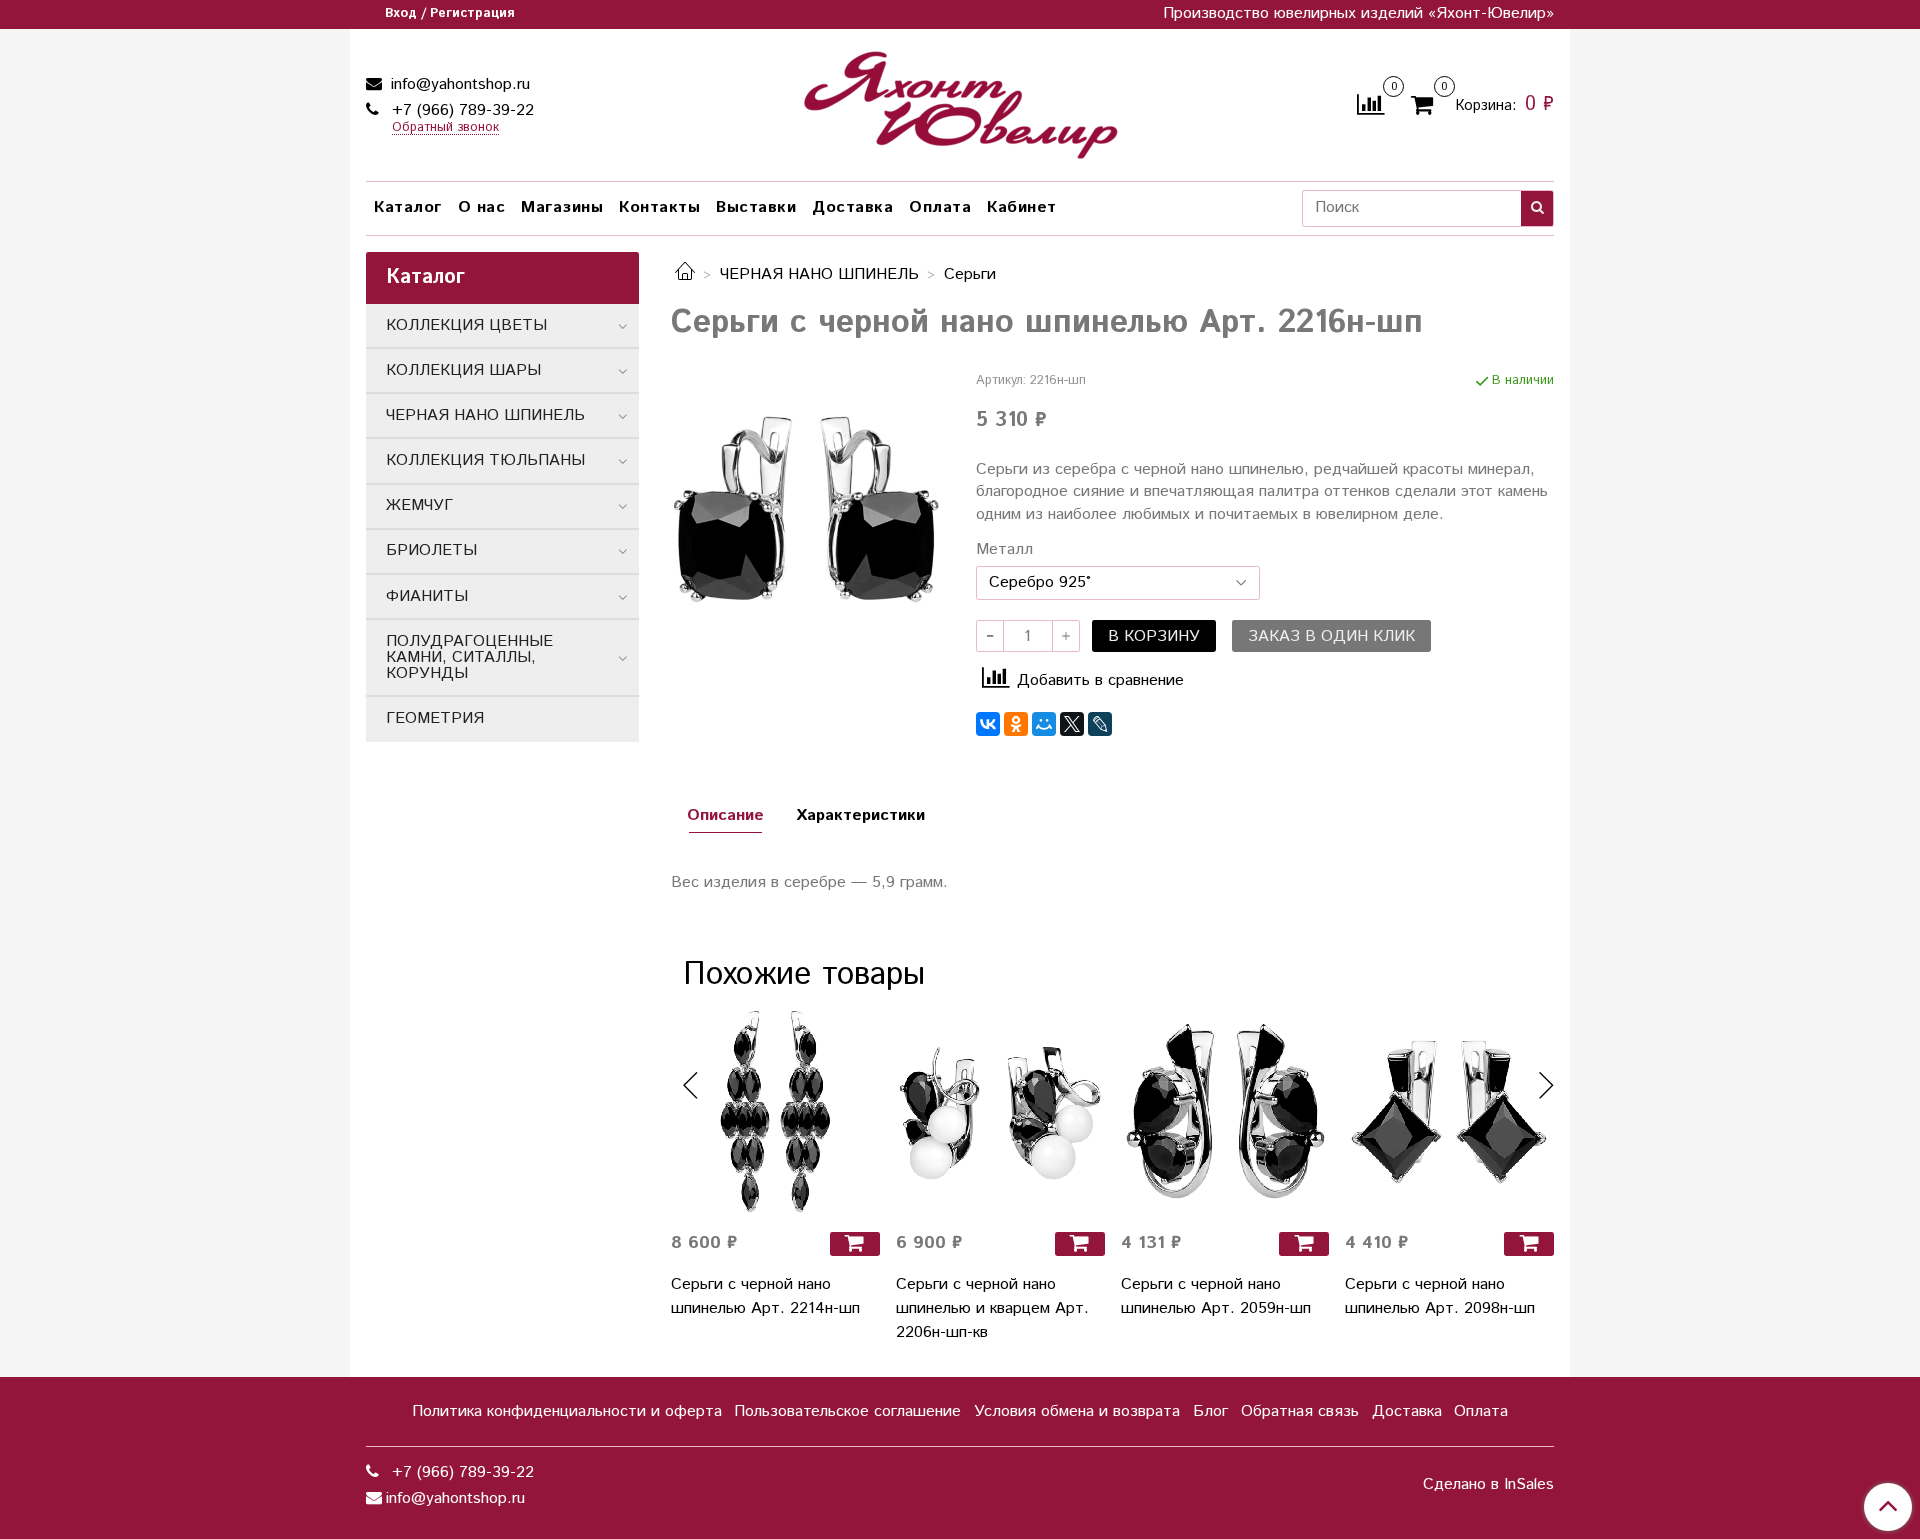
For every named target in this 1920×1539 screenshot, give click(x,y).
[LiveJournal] (1100, 724)
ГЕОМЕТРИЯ (435, 718)
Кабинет (1022, 207)
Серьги (970, 274)
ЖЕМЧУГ (419, 505)
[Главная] (685, 274)
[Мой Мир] (1044, 724)
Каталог (408, 207)
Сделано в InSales (1488, 1485)
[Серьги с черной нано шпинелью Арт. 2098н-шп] (1449, 1111)
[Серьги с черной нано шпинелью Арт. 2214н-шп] (775, 1111)
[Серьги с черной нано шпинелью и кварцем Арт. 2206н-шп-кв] (1000, 1111)
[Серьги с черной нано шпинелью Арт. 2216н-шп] (807, 507)
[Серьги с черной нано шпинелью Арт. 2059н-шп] (1225, 1111)
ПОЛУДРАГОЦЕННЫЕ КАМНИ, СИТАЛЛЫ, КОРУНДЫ (469, 657)
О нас (482, 207)
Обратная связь (1300, 1411)
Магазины (562, 207)
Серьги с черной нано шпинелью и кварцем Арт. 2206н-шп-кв (992, 1308)
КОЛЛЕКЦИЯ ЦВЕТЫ (466, 325)
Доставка (852, 207)
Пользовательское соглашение (847, 1411)
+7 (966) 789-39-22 (460, 110)
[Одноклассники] (1016, 724)
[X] (1072, 724)
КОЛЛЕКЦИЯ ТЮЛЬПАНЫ (485, 460)
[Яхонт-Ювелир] (960, 100)
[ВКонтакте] (988, 724)
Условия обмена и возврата (1077, 1411)
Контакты (659, 207)
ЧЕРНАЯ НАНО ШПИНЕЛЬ (819, 274)
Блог (1210, 1411)
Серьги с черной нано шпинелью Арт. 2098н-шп (1440, 1296)
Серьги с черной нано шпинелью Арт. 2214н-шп (765, 1296)
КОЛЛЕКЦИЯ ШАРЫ (463, 370)
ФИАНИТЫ (427, 596)
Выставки (756, 207)
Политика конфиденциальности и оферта (567, 1411)
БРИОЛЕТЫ (431, 550)
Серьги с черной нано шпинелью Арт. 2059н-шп (1216, 1296)
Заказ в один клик (1331, 636)
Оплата (940, 207)
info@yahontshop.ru (458, 84)
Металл (1004, 550)
